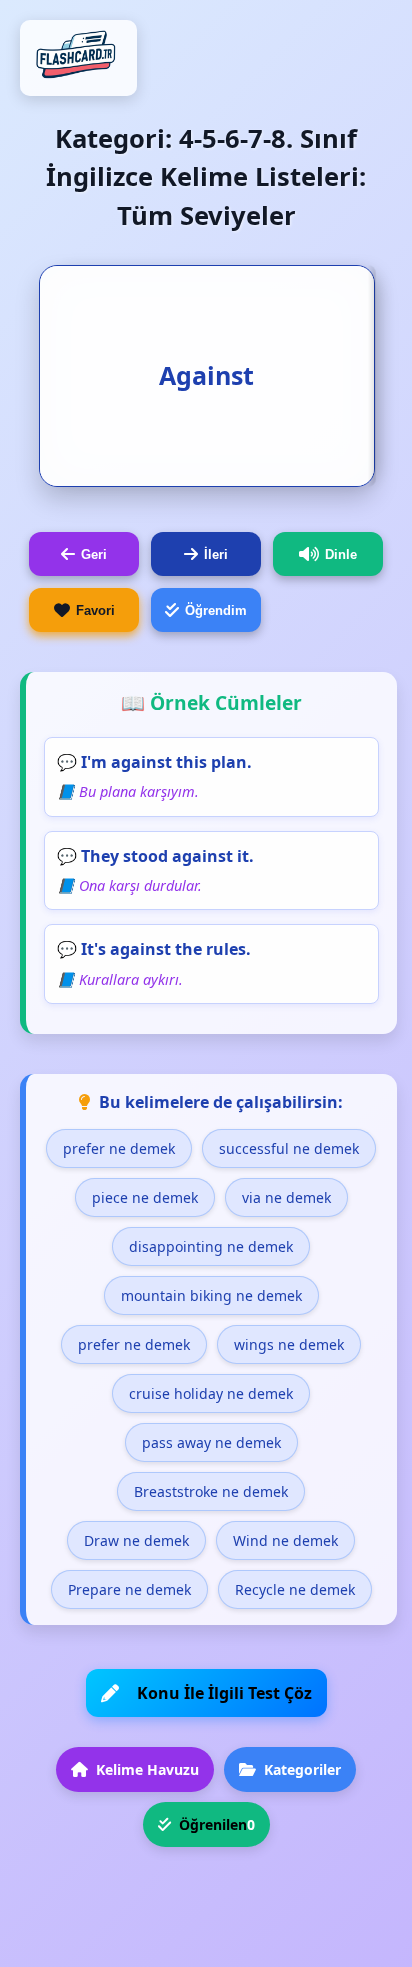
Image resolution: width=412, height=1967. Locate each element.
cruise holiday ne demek (211, 1393)
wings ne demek (289, 1344)
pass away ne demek (211, 1442)
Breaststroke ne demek (211, 1491)
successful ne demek (289, 1148)
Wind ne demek (285, 1540)
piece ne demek (145, 1197)
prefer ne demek (119, 1148)
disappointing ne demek (211, 1246)
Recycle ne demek (295, 1589)
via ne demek (286, 1197)
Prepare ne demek (129, 1589)
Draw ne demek (136, 1540)
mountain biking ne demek (211, 1295)
